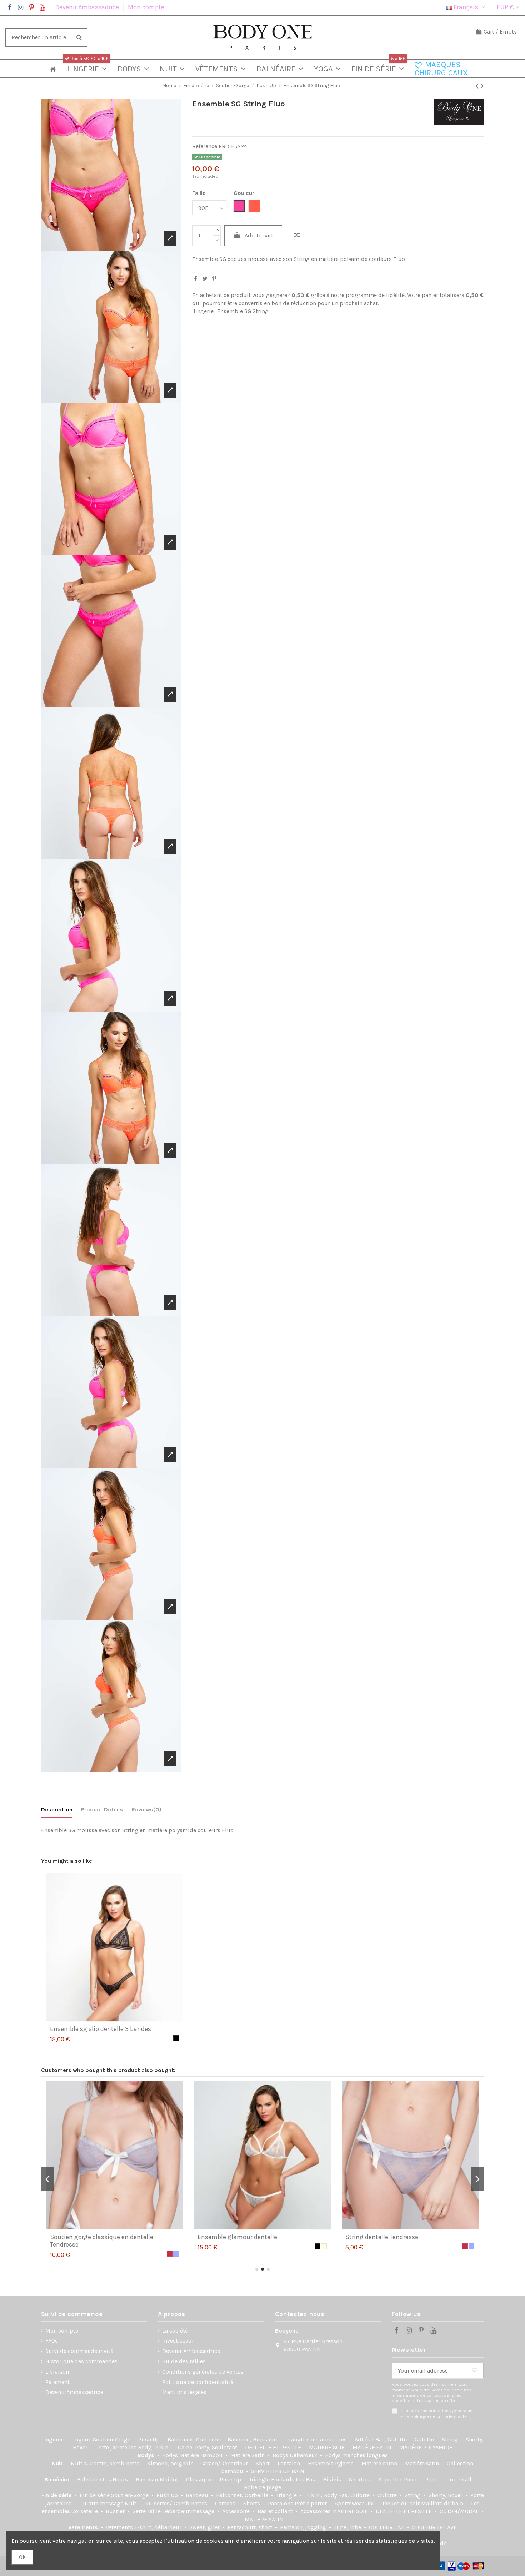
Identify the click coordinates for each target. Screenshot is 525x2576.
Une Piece (406, 2479)
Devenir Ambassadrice (88, 7)
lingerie (204, 311)
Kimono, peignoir (171, 2463)
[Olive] (465, 2246)
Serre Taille (147, 2511)
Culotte (425, 2439)
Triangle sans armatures (316, 2439)
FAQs (52, 2341)
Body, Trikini (155, 2447)
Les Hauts (116, 2479)
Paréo (433, 2479)
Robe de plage (262, 2487)
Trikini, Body (321, 2495)
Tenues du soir (401, 2503)
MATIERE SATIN (264, 2519)
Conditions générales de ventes (203, 2372)
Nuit (58, 2463)
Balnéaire (58, 2479)
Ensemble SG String (243, 311)
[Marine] (452, 2246)
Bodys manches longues (356, 2455)
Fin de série (57, 2495)
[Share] (196, 279)
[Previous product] (478, 86)
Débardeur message (189, 2511)
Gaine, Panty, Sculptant (208, 2447)
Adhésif (365, 2439)
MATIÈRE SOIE (327, 2447)
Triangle (287, 2495)
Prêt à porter (311, 2503)
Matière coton (380, 2463)
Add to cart (259, 235)
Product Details (102, 1809)
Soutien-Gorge (112, 2439)
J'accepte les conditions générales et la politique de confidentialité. (436, 2413)
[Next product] (482, 86)
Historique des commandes (81, 2361)
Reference (205, 146)
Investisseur (178, 2341)
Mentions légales (184, 2392)
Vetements (84, 2527)
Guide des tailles (184, 2361)
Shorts (252, 2503)
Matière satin (423, 2463)
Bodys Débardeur (296, 2455)
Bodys (147, 2455)
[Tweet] (205, 279)
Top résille (462, 2479)
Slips (386, 2479)
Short (263, 2463)
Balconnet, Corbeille (194, 2439)
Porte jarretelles (117, 2447)
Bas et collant (276, 2511)
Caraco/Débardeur (225, 2463)
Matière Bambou (202, 2455)
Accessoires (316, 2511)
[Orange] (433, 2246)
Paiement (57, 2382)
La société (175, 2331)
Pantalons (281, 2503)
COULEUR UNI (387, 2527)
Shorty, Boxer (446, 2495)
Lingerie (53, 2439)
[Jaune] (446, 2246)
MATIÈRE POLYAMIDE (426, 2447)
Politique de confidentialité (198, 2382)
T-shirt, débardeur (159, 2527)
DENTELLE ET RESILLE (274, 2447)
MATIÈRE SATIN (373, 2447)
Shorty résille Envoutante (86, 2237)
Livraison (57, 2372)
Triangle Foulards (272, 2479)
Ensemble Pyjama (331, 2463)
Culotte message (102, 2503)
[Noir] (176, 2038)
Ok (22, 2557)
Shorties (360, 2479)
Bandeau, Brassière (253, 2439)
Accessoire (237, 2511)
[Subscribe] (475, 2371)
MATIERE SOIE (351, 2511)
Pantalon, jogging (304, 2527)
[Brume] (176, 2246)
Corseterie (85, 2511)
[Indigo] (459, 2246)
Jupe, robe (348, 2527)
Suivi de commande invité (79, 2351)
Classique (200, 2479)
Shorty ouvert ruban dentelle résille (248, 2237)
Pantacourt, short (251, 2527)
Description (57, 1809)
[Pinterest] (214, 279)
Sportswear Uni (355, 2503)
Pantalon (289, 2463)
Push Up (150, 2439)
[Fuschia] (471, 2246)
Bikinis (333, 2479)
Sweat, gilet (205, 2527)
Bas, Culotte (392, 2439)
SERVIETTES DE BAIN (278, 2471)
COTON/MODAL (460, 2511)
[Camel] (439, 2246)
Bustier (116, 2511)
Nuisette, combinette (112, 2463)
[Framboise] (317, 2246)
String (451, 2439)
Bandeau (198, 2495)
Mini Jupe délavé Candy (379, 2237)
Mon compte (146, 7)
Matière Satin (248, 2455)
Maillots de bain (443, 2503)
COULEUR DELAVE (434, 2527)
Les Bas (306, 2479)
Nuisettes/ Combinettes (176, 2503)
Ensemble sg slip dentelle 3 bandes (101, 2029)
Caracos (226, 2503)
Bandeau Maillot (158, 2479)
